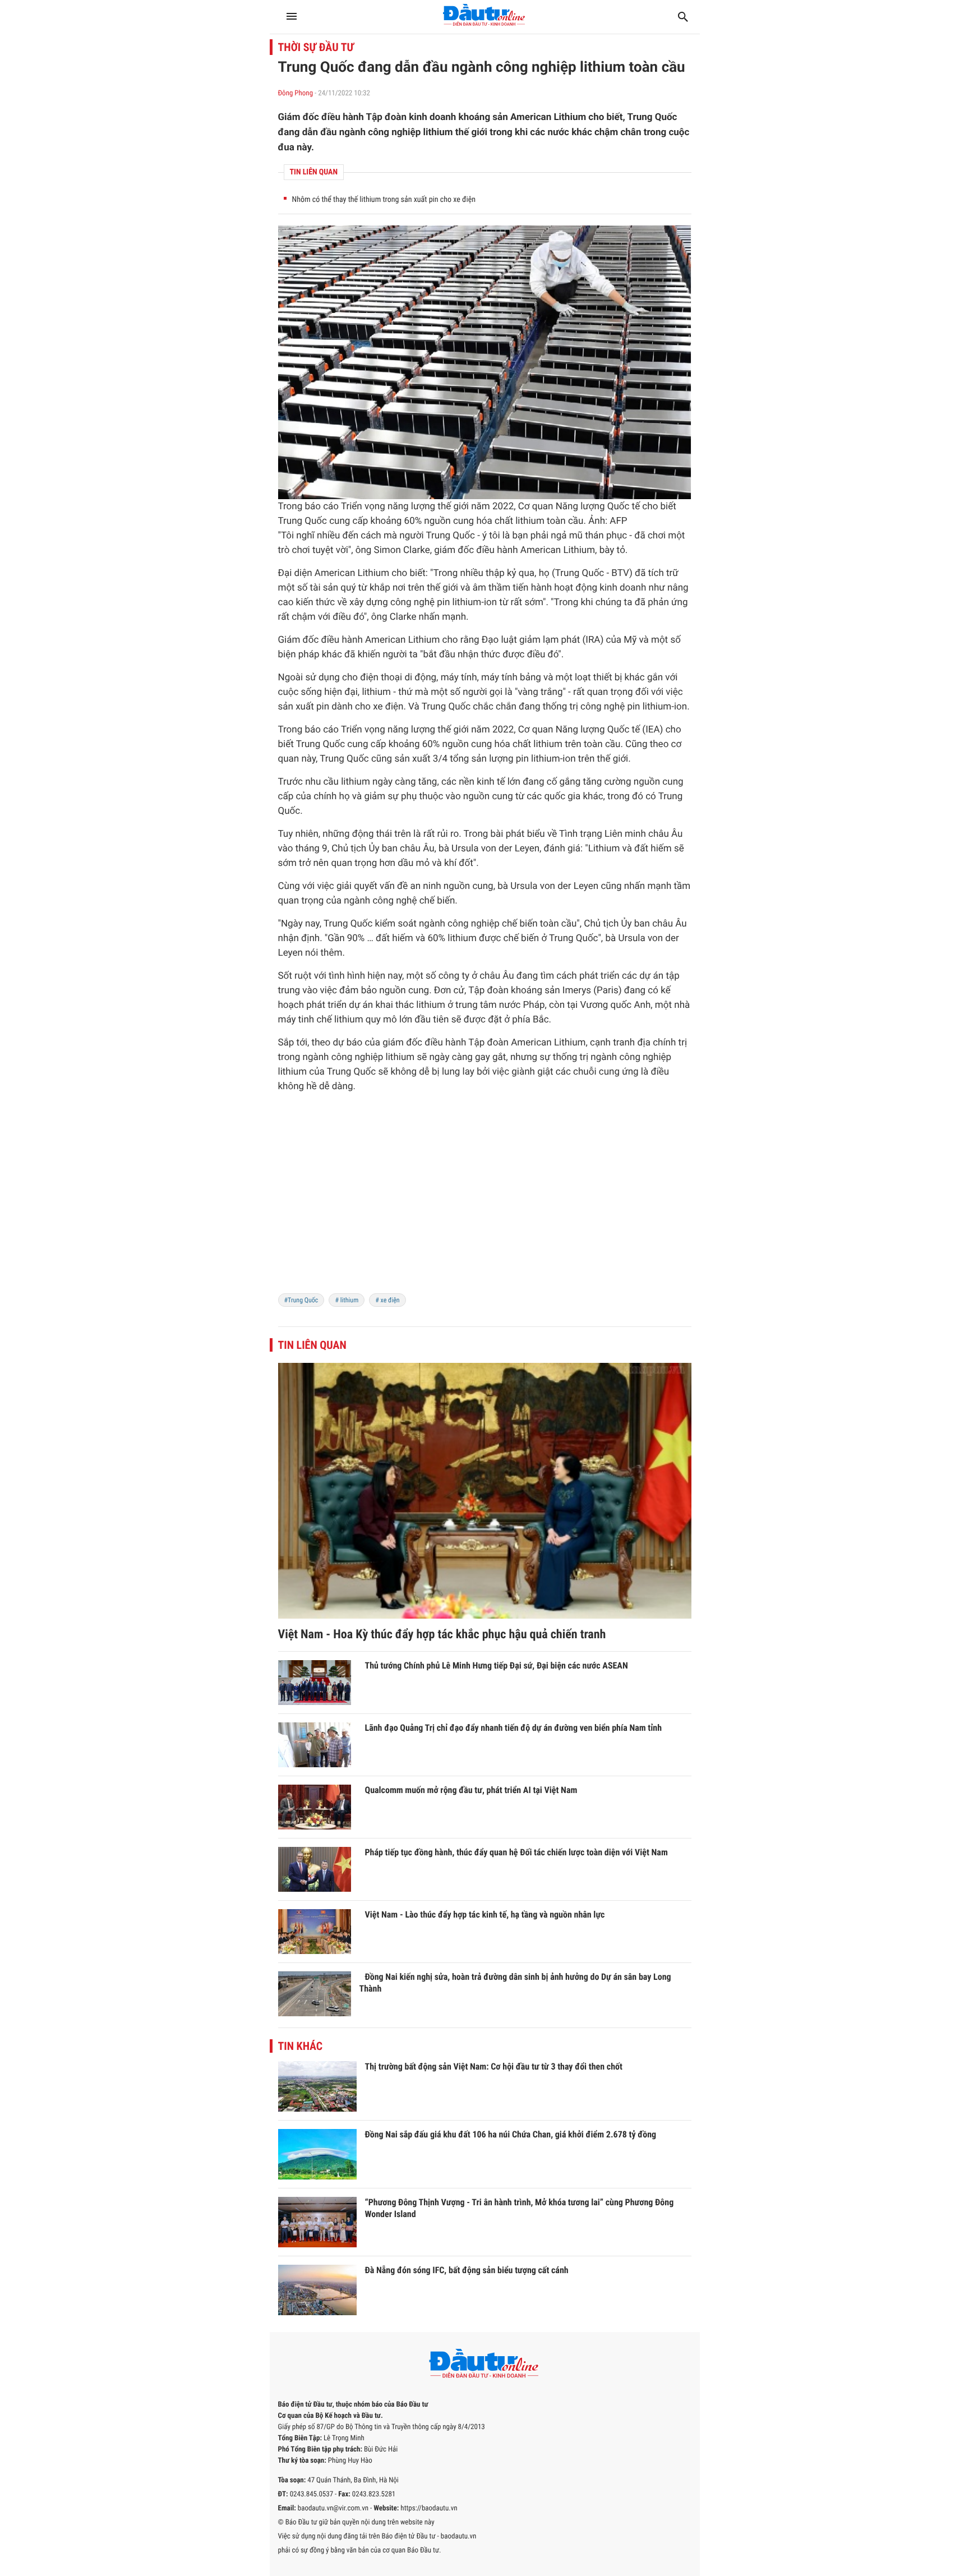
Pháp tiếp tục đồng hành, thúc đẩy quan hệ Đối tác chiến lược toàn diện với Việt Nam (516, 1852)
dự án (651, 976)
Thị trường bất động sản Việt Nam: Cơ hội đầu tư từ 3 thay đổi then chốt (494, 2066)
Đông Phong (296, 93)
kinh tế (491, 782)
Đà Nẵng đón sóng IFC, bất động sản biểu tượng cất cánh (467, 2270)
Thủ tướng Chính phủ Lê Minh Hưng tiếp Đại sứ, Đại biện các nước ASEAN (497, 1665)
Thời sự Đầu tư (316, 47)
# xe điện (387, 1300)
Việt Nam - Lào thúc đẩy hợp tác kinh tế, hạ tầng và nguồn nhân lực (485, 1914)
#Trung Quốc (301, 1300)
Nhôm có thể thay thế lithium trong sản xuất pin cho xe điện (384, 200)
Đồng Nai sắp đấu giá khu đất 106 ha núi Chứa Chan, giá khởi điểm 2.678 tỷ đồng (511, 2134)
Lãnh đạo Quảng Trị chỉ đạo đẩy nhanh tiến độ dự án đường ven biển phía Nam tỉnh (514, 1728)
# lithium (347, 1300)
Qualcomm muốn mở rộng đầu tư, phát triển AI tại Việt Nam (471, 1790)
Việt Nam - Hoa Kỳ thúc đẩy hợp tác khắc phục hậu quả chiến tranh (442, 1635)
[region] (485, 1200)
